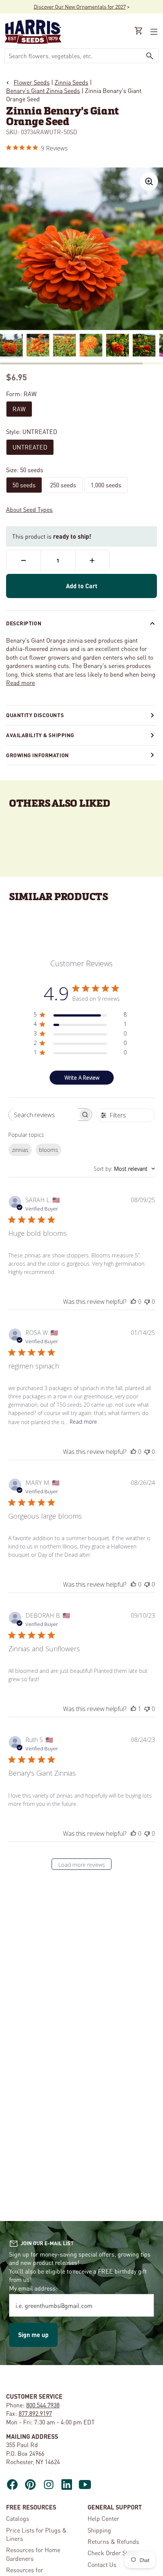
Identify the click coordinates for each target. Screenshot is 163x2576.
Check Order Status (113, 2553)
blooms (49, 1150)
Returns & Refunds (113, 2541)
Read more (20, 683)
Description (24, 623)
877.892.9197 (35, 2413)
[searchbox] (43, 1115)
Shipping (99, 2530)
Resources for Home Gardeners (33, 2554)
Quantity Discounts (35, 715)
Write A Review (82, 1078)
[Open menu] (153, 32)
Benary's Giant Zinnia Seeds (43, 91)
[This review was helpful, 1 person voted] (133, 1709)
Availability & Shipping (40, 735)
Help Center (103, 2518)
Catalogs (18, 2518)
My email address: (33, 2288)
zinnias (20, 1150)
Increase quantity (92, 560)
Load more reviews (82, 1865)
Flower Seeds (32, 82)
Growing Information (38, 755)
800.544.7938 (43, 2405)
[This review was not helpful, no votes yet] (147, 1302)
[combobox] (73, 56)
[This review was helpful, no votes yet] (133, 1302)
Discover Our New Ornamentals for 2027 (80, 6)
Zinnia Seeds (71, 82)
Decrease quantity (24, 560)
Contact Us (102, 2564)
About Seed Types (29, 509)
